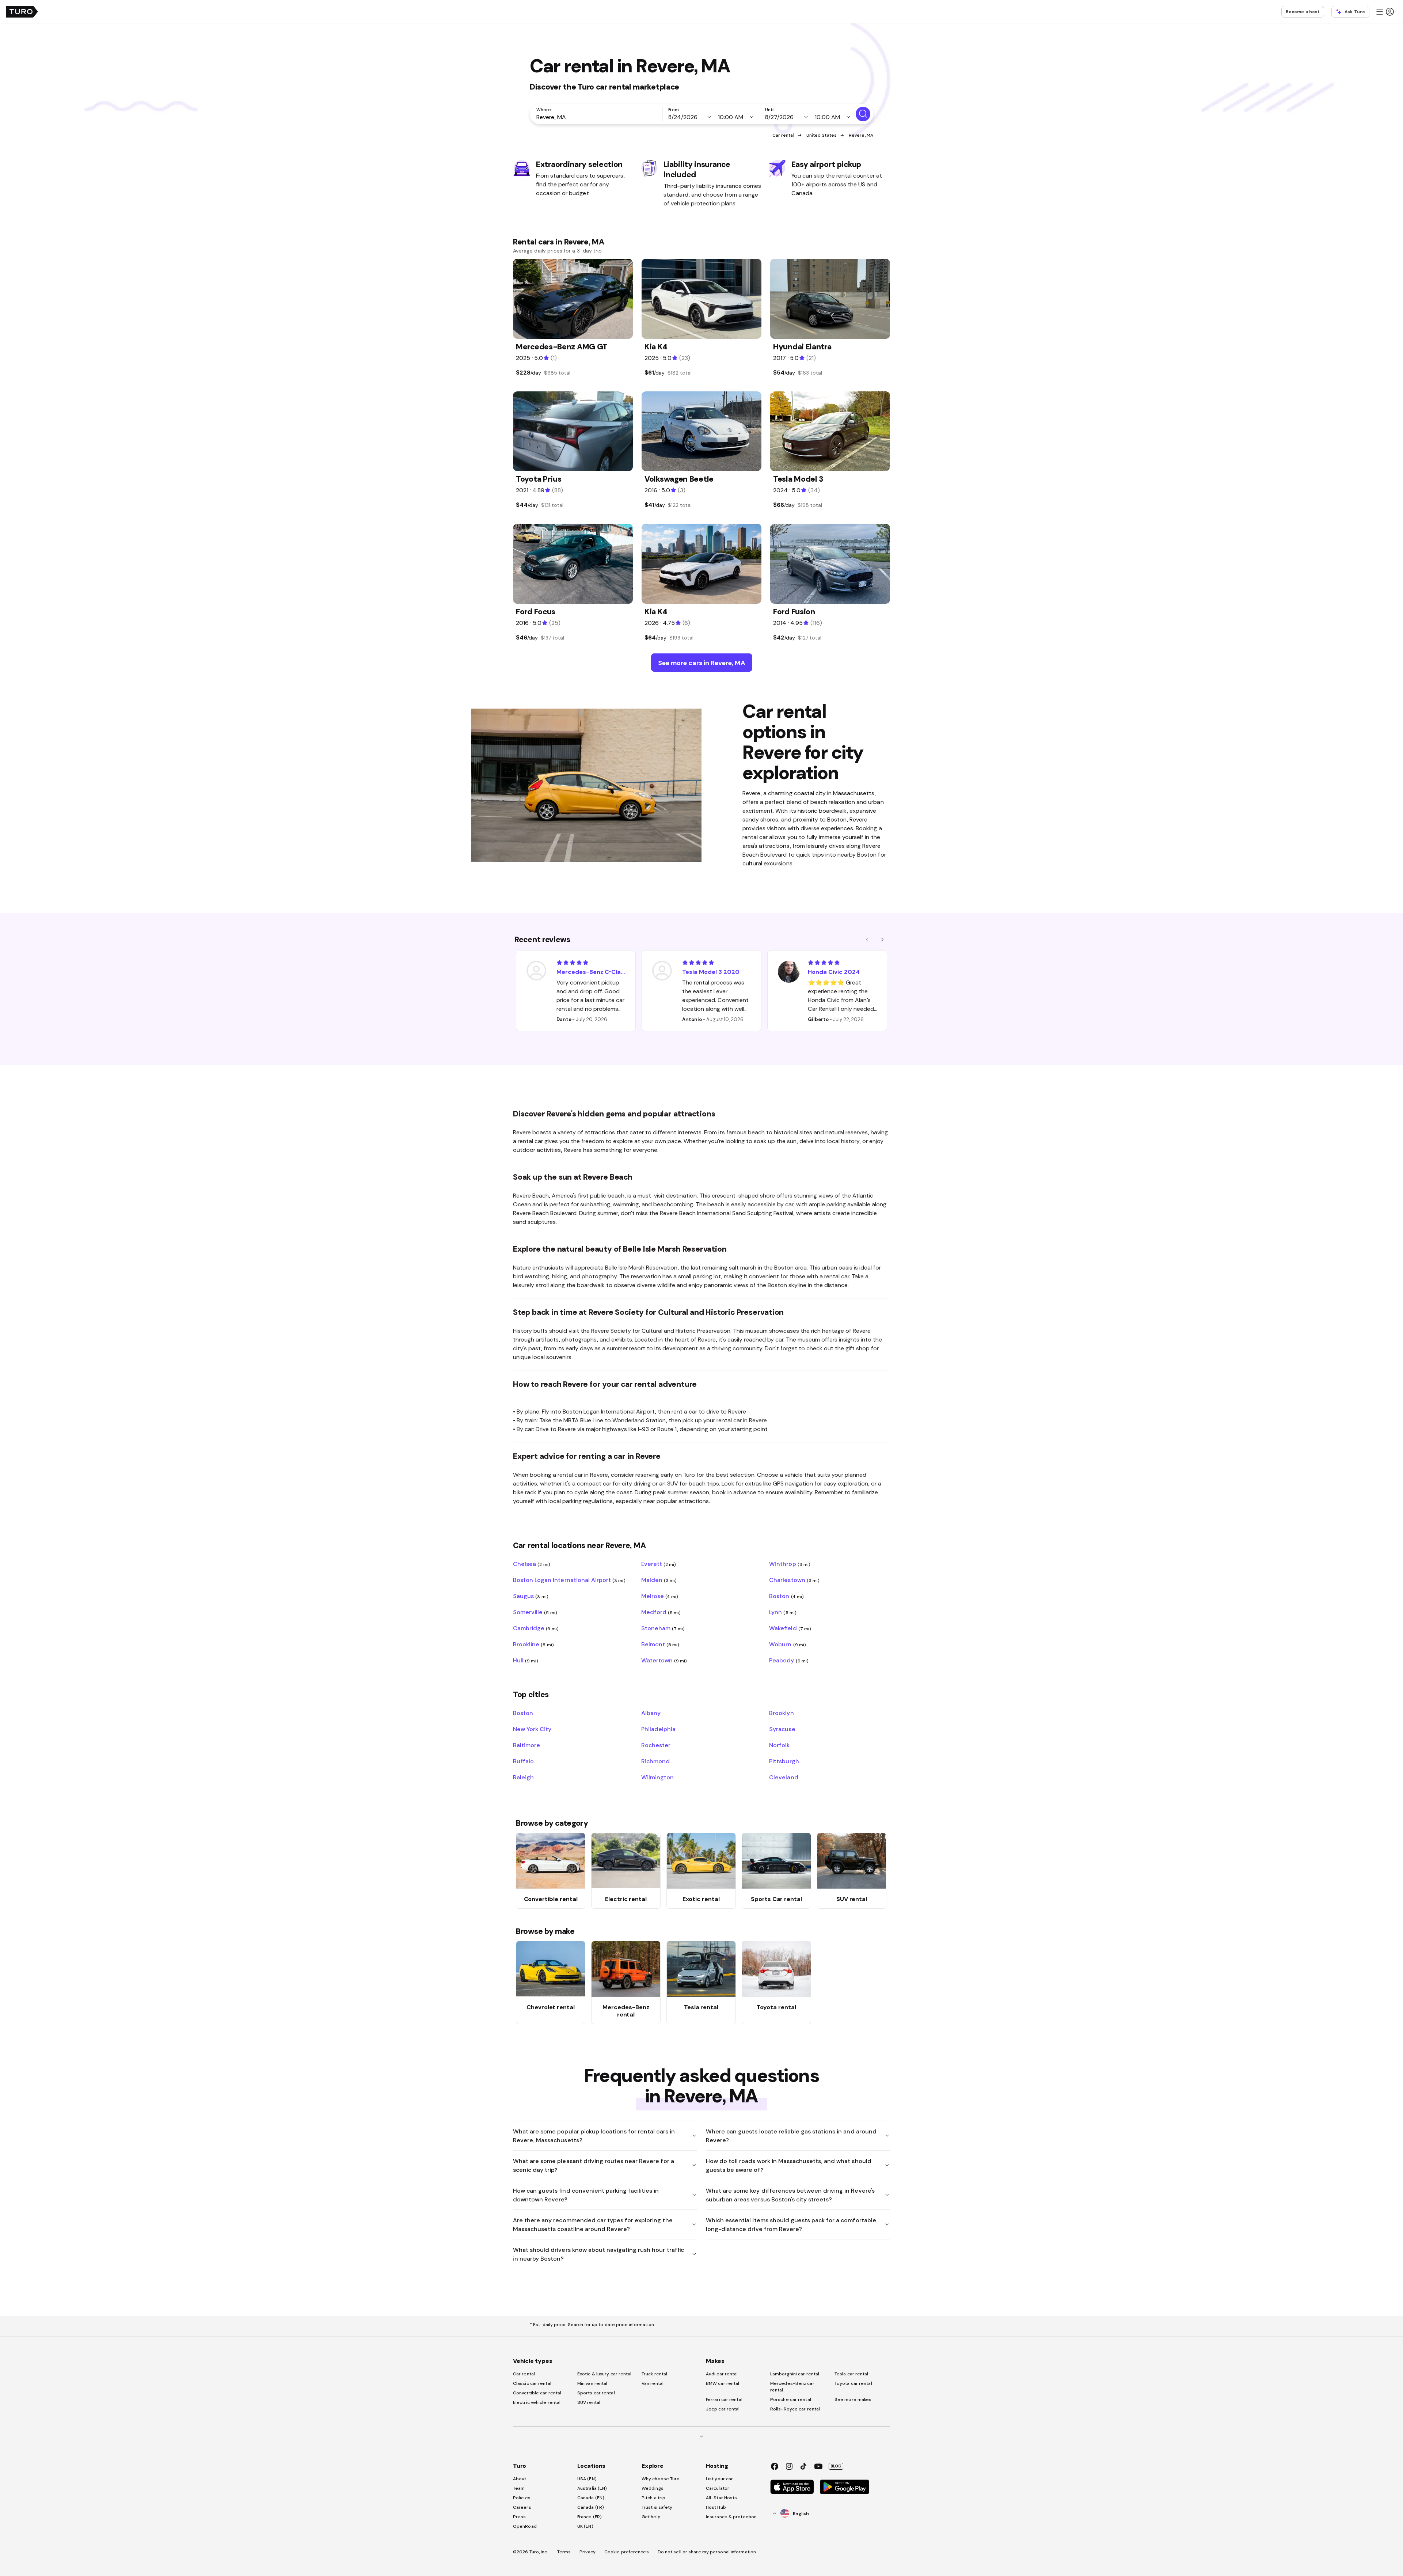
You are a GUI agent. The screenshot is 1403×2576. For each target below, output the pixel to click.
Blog (836, 2466)
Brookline (533, 1644)
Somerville (535, 1612)
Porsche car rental (791, 2399)
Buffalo (523, 1761)
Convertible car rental (537, 2393)
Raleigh (523, 1777)
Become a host (1303, 12)
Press (520, 2517)
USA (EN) (587, 2479)
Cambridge (536, 1628)
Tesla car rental (851, 2374)
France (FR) (590, 2517)
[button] (1385, 12)
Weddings (653, 2488)
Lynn (783, 1612)
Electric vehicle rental (537, 2402)
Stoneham (663, 1628)
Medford (661, 1612)
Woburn (788, 1644)
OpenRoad (525, 2526)
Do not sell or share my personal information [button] (707, 2552)
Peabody (789, 1660)
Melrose (660, 1596)
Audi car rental (722, 2374)
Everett (659, 1564)
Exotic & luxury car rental (604, 2374)
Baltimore (526, 1745)
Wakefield (790, 1628)
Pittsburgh (784, 1761)
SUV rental (589, 2402)
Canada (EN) (591, 2498)
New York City (532, 1729)
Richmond (655, 1761)
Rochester (656, 1745)
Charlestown (794, 1580)
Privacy (588, 2552)
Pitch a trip (653, 2498)
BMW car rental (723, 2383)
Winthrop (790, 1564)
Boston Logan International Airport (569, 1580)
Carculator (718, 2488)
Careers (522, 2507)
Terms (564, 2552)
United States (822, 135)
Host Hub (716, 2507)
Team (519, 2488)
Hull (526, 1660)
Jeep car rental (723, 2409)
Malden (659, 1580)
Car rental (783, 135)
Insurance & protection (731, 2517)
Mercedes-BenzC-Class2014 (591, 972)
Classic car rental (532, 2383)
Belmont (660, 1644)
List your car (719, 2479)
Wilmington (657, 1777)
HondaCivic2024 (834, 972)
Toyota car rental (853, 2383)
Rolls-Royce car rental (795, 2409)
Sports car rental (596, 2393)
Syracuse (782, 1729)
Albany (651, 1713)
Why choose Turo (661, 2479)
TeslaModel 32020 (711, 972)
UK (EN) (585, 2526)
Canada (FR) (591, 2507)
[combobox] (597, 117)
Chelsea (532, 1564)
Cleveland (784, 1777)
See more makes (853, 2399)
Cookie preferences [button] (627, 2552)
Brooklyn (781, 1713)
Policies (522, 2498)
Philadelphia (658, 1729)
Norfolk (779, 1745)
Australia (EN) (592, 2488)
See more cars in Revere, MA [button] (702, 663)
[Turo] (22, 12)
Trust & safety (657, 2507)
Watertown (664, 1660)
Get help (651, 2517)
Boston (786, 1596)
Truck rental (654, 2374)
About (520, 2479)
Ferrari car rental (724, 2399)
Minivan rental (592, 2383)
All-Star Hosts (721, 2498)
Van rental (653, 2383)
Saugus (531, 1596)
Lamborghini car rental (795, 2374)
